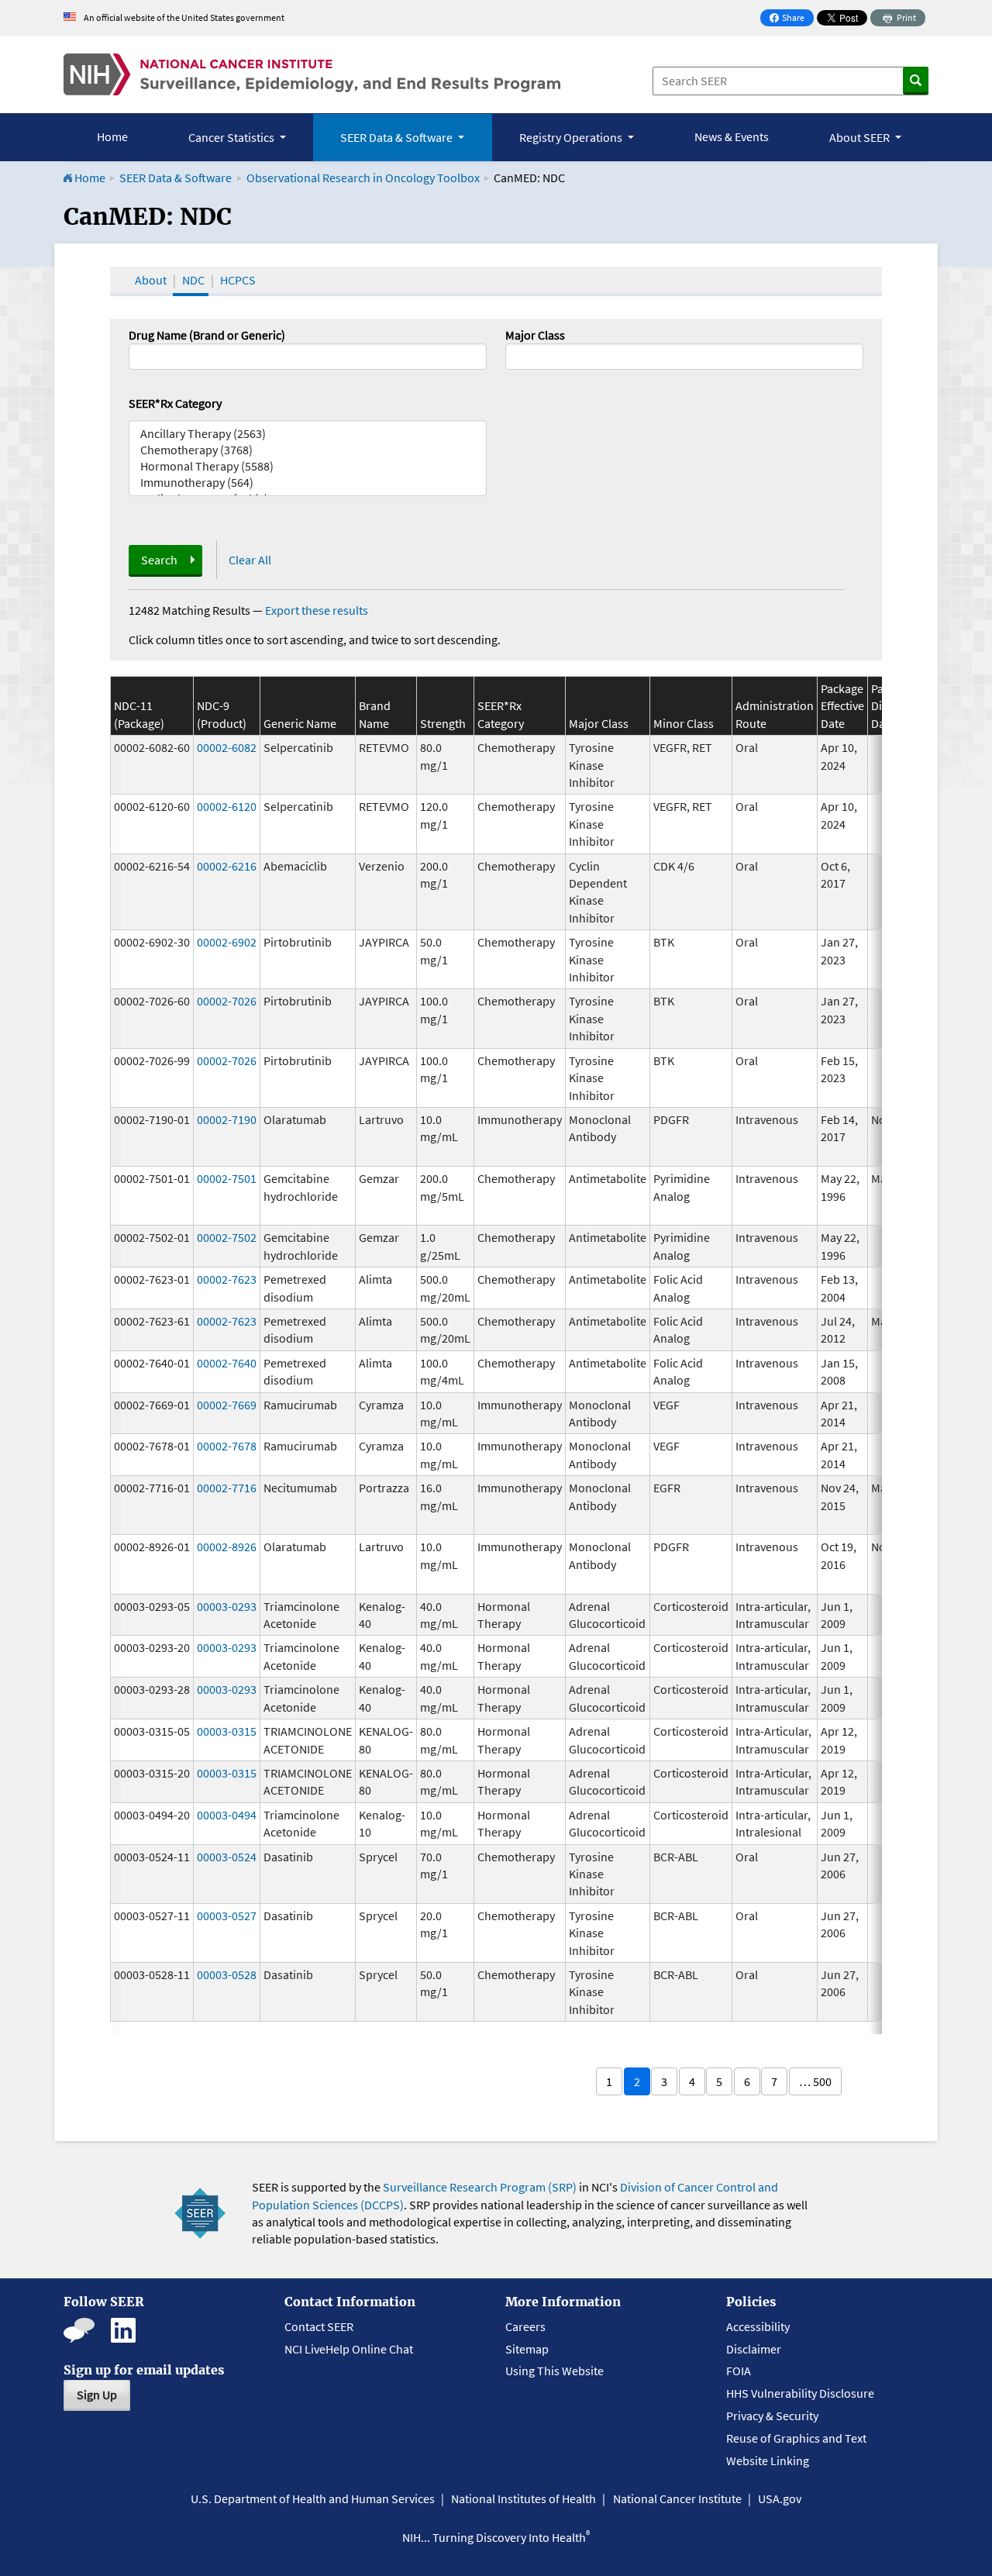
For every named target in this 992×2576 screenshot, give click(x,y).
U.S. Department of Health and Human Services (313, 2498)
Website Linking (768, 2460)
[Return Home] (312, 74)
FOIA (739, 2371)
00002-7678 (227, 1446)
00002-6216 (227, 866)
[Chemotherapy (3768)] (308, 450)
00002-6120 (227, 806)
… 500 (815, 2081)
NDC (193, 280)
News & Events (732, 136)
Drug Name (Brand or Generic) (207, 335)
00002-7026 (227, 1001)
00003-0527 (227, 1916)
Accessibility (758, 2326)
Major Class (535, 335)
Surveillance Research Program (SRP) (480, 2187)
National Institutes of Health (524, 2498)
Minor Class (684, 723)
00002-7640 (227, 1363)
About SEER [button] (861, 137)
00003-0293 (227, 1606)
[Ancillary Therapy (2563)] (308, 434)
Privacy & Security (772, 2416)
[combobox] (684, 357)
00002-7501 (227, 1178)
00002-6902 (227, 942)
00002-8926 (227, 1547)
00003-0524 (227, 1857)
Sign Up (97, 2395)
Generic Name (300, 723)
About (151, 280)
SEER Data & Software (176, 178)
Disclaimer (754, 2349)
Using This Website (555, 2371)
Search (159, 560)
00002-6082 (227, 747)
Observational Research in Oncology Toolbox (363, 178)
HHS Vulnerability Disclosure (800, 2393)
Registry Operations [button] (572, 137)
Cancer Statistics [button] (232, 137)
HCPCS (238, 280)
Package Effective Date (842, 706)
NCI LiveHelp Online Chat (349, 2349)
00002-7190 (227, 1119)
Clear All (250, 560)
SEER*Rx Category (175, 403)
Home (112, 136)
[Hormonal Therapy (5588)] (308, 466)
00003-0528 (227, 1974)
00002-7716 (227, 1488)
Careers (525, 2326)
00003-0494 (227, 1815)
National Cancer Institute (677, 2498)
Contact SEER (319, 2326)
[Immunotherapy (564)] (308, 483)
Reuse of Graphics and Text (796, 2438)
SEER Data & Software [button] (398, 137)
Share (791, 19)
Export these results (317, 610)
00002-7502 (227, 1237)
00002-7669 (227, 1405)
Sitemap (527, 2349)
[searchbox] (515, 355)
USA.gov (780, 2498)
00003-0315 (227, 1731)
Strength (443, 723)
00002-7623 (227, 1279)
